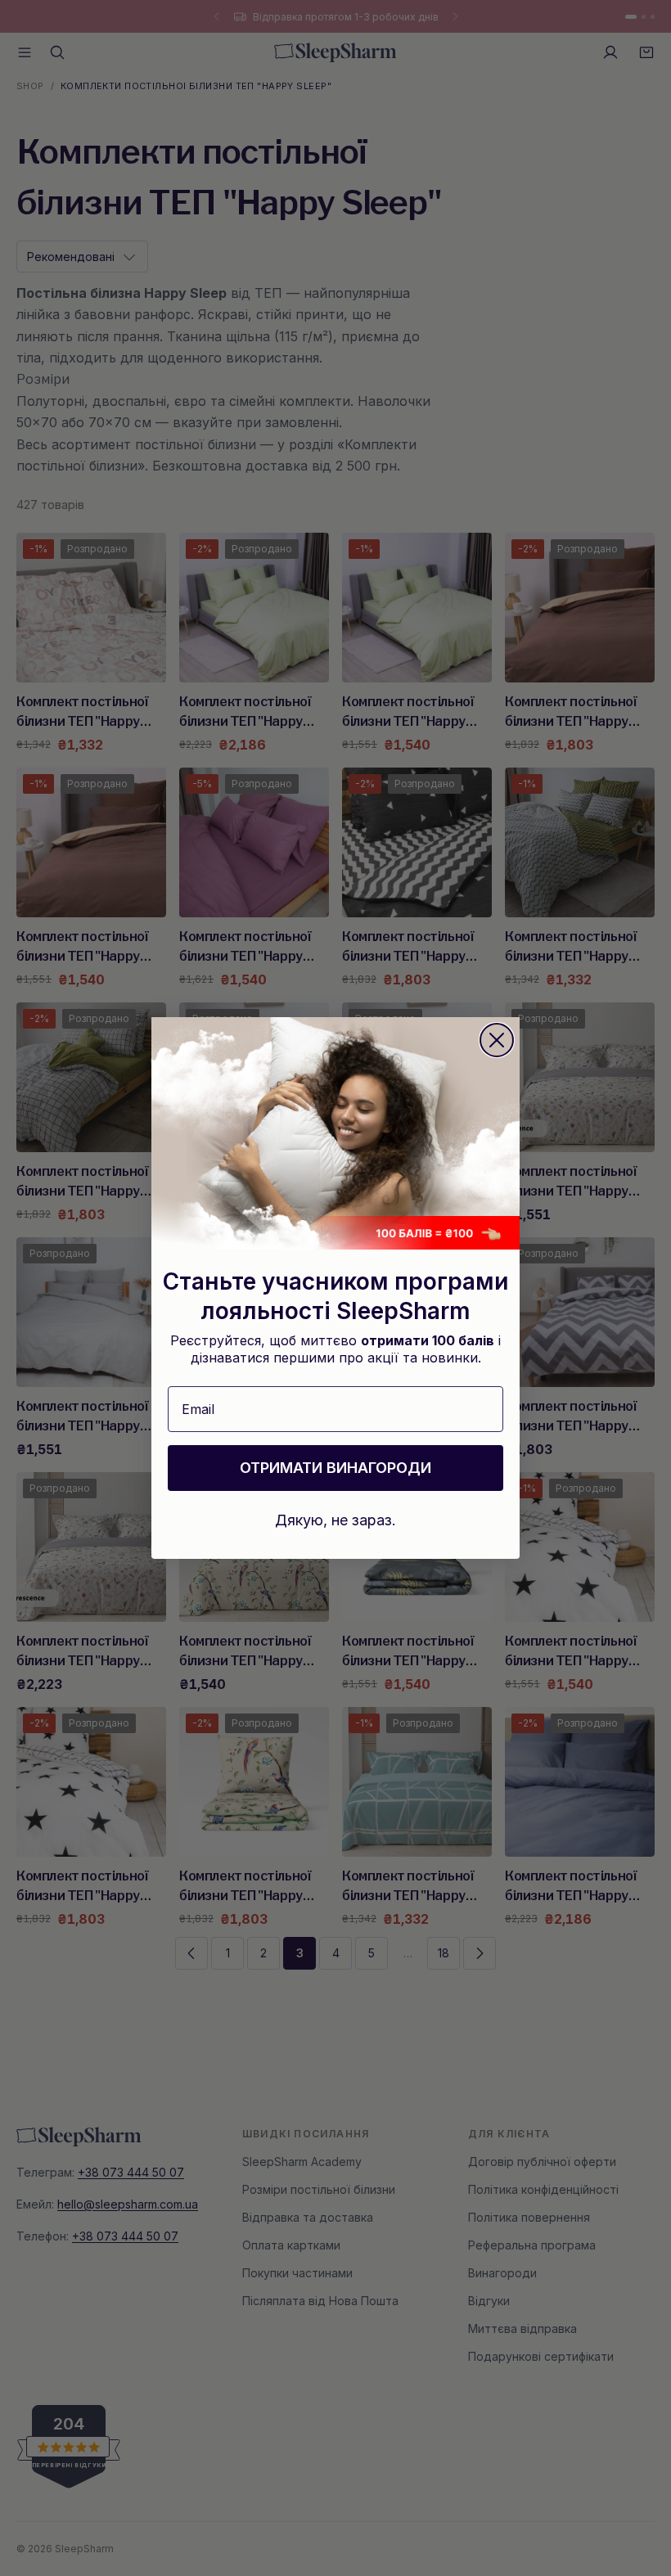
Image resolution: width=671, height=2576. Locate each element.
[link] (335, 1133)
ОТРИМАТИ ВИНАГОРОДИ (335, 1468)
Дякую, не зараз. (335, 1520)
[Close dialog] (497, 1040)
